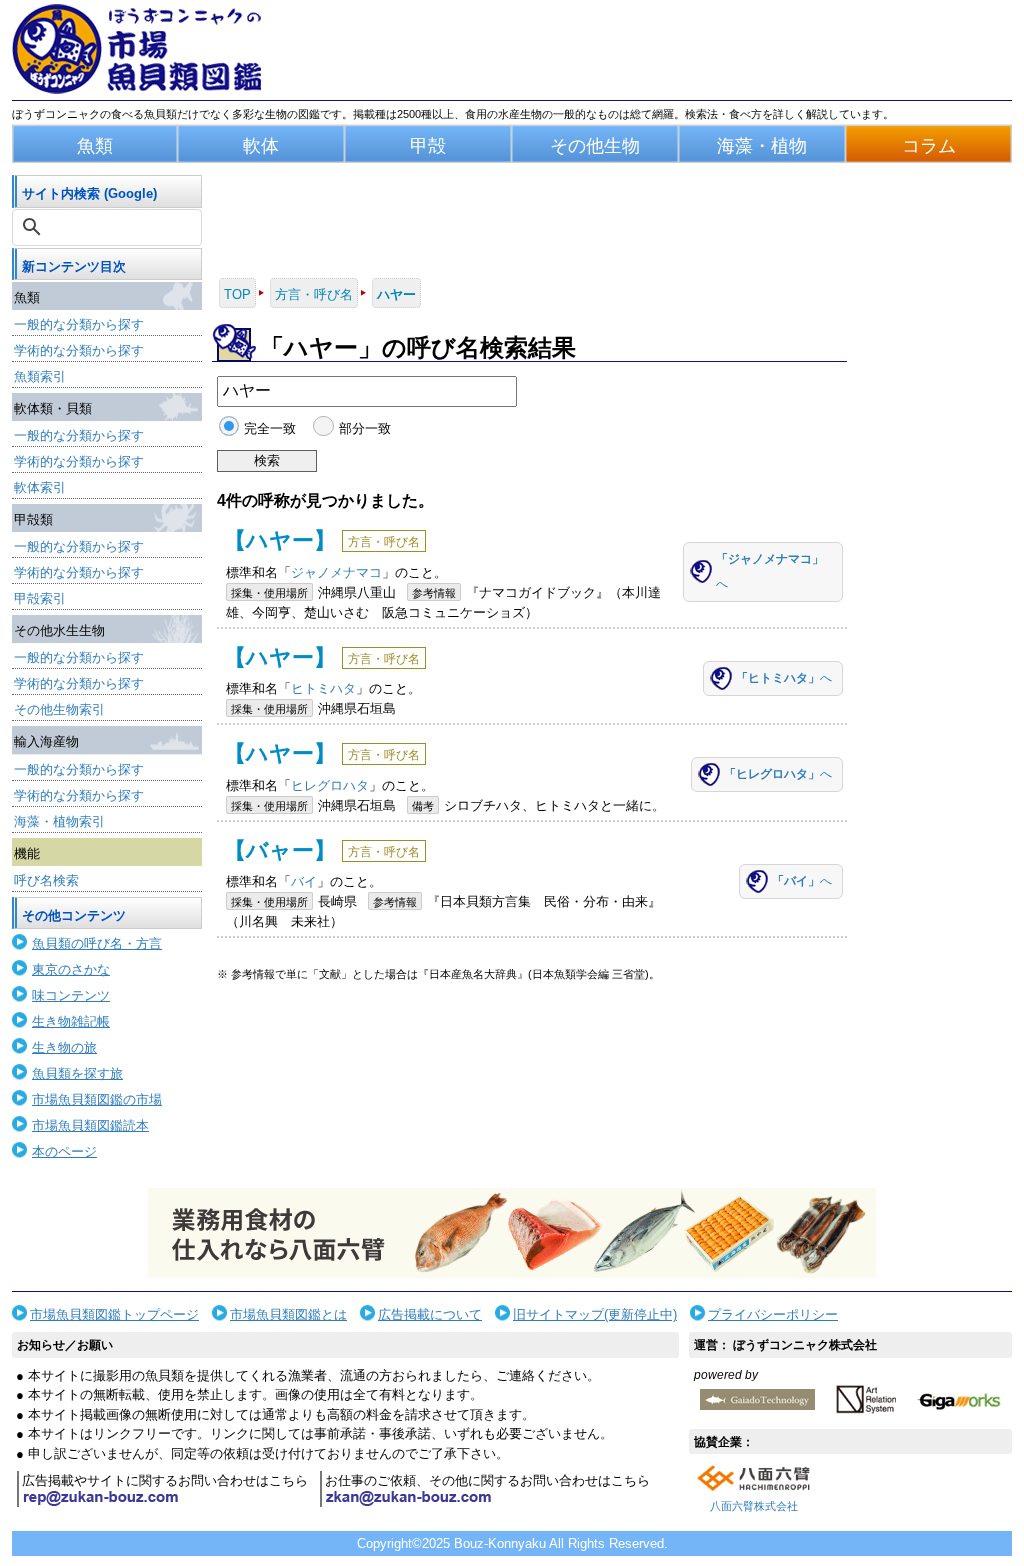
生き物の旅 (64, 1047)
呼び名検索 (46, 880)
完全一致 (270, 428)
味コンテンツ (71, 995)
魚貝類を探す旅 (77, 1073)
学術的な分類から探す (79, 350)
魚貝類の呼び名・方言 (97, 943)
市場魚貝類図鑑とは (288, 1314)
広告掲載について (430, 1314)
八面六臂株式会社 (754, 1506)
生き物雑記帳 (71, 1021)
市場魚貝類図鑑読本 (90, 1125)
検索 (267, 460)
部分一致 (364, 428)
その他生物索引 (59, 709)
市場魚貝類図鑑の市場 (97, 1099)
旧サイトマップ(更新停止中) (595, 1314)
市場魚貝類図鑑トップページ (114, 1314)
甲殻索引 (40, 598)
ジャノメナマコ (336, 572)
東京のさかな (71, 969)
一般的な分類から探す (79, 324)
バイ (304, 881)
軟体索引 (40, 487)
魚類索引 (40, 376)
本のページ (64, 1151)
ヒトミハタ (323, 688)
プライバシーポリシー (773, 1314)
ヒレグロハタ (330, 785)
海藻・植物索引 (59, 821)
